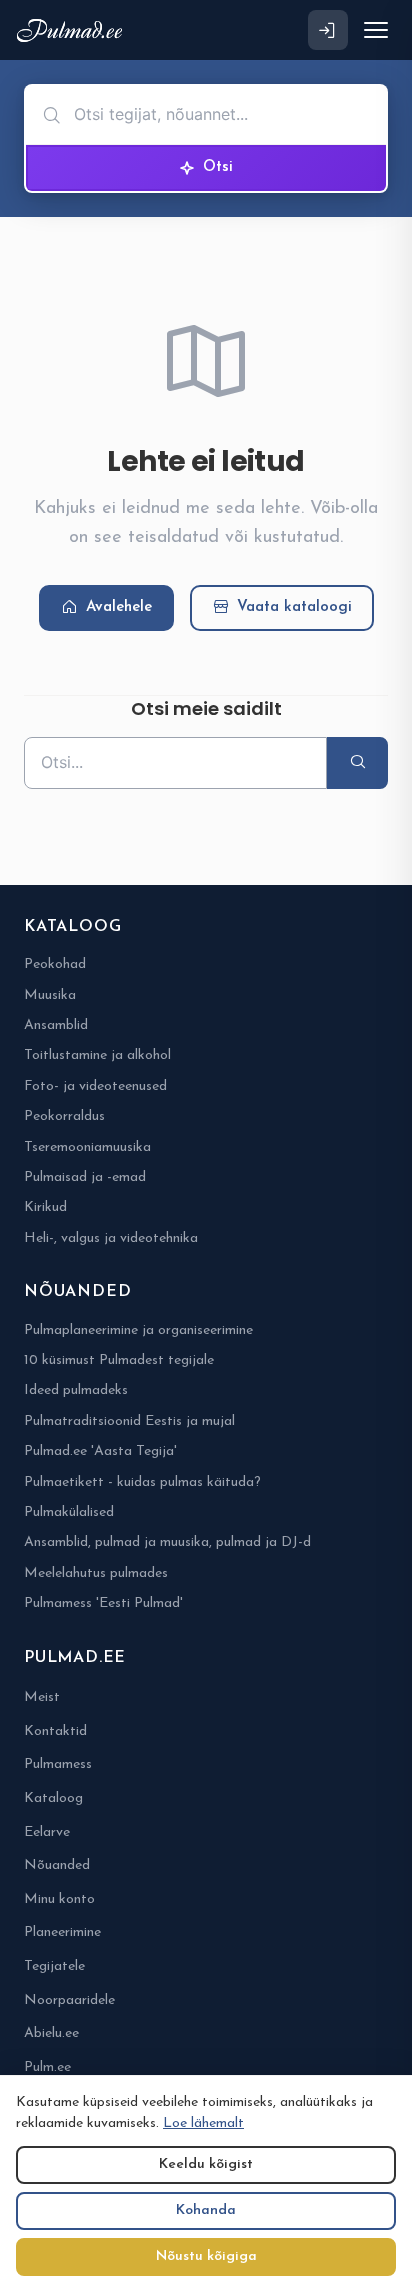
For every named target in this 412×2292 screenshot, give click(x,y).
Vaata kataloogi (294, 607)
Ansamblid (56, 1025)
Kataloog (53, 1798)
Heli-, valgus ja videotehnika (111, 1238)
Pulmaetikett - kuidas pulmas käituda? (142, 1482)
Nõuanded (57, 1865)
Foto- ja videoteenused (95, 1086)
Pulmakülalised (69, 1512)
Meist (42, 1697)
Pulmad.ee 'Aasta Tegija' (100, 1451)
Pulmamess (58, 1764)
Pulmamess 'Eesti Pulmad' (103, 1603)
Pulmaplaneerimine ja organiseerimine (138, 1330)
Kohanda (206, 2210)
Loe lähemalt (203, 2123)
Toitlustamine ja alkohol (97, 1055)
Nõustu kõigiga (206, 2256)
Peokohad (55, 964)
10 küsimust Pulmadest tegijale (119, 1360)
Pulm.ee (47, 2067)
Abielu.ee (51, 2033)
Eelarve (47, 1832)
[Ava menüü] (376, 30)
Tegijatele (54, 1966)
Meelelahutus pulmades (96, 1573)
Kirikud (45, 1207)
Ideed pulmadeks (76, 1390)
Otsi (218, 167)
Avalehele (119, 607)
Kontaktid (55, 1731)
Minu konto (59, 1899)
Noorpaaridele (69, 2000)
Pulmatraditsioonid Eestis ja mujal (129, 1421)
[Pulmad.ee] (73, 30)
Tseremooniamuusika (87, 1147)
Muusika (50, 995)
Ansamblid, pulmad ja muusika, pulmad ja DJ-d (167, 1542)
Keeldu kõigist (206, 2164)
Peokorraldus (64, 1116)
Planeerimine (62, 1932)
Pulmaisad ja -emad (85, 1177)
